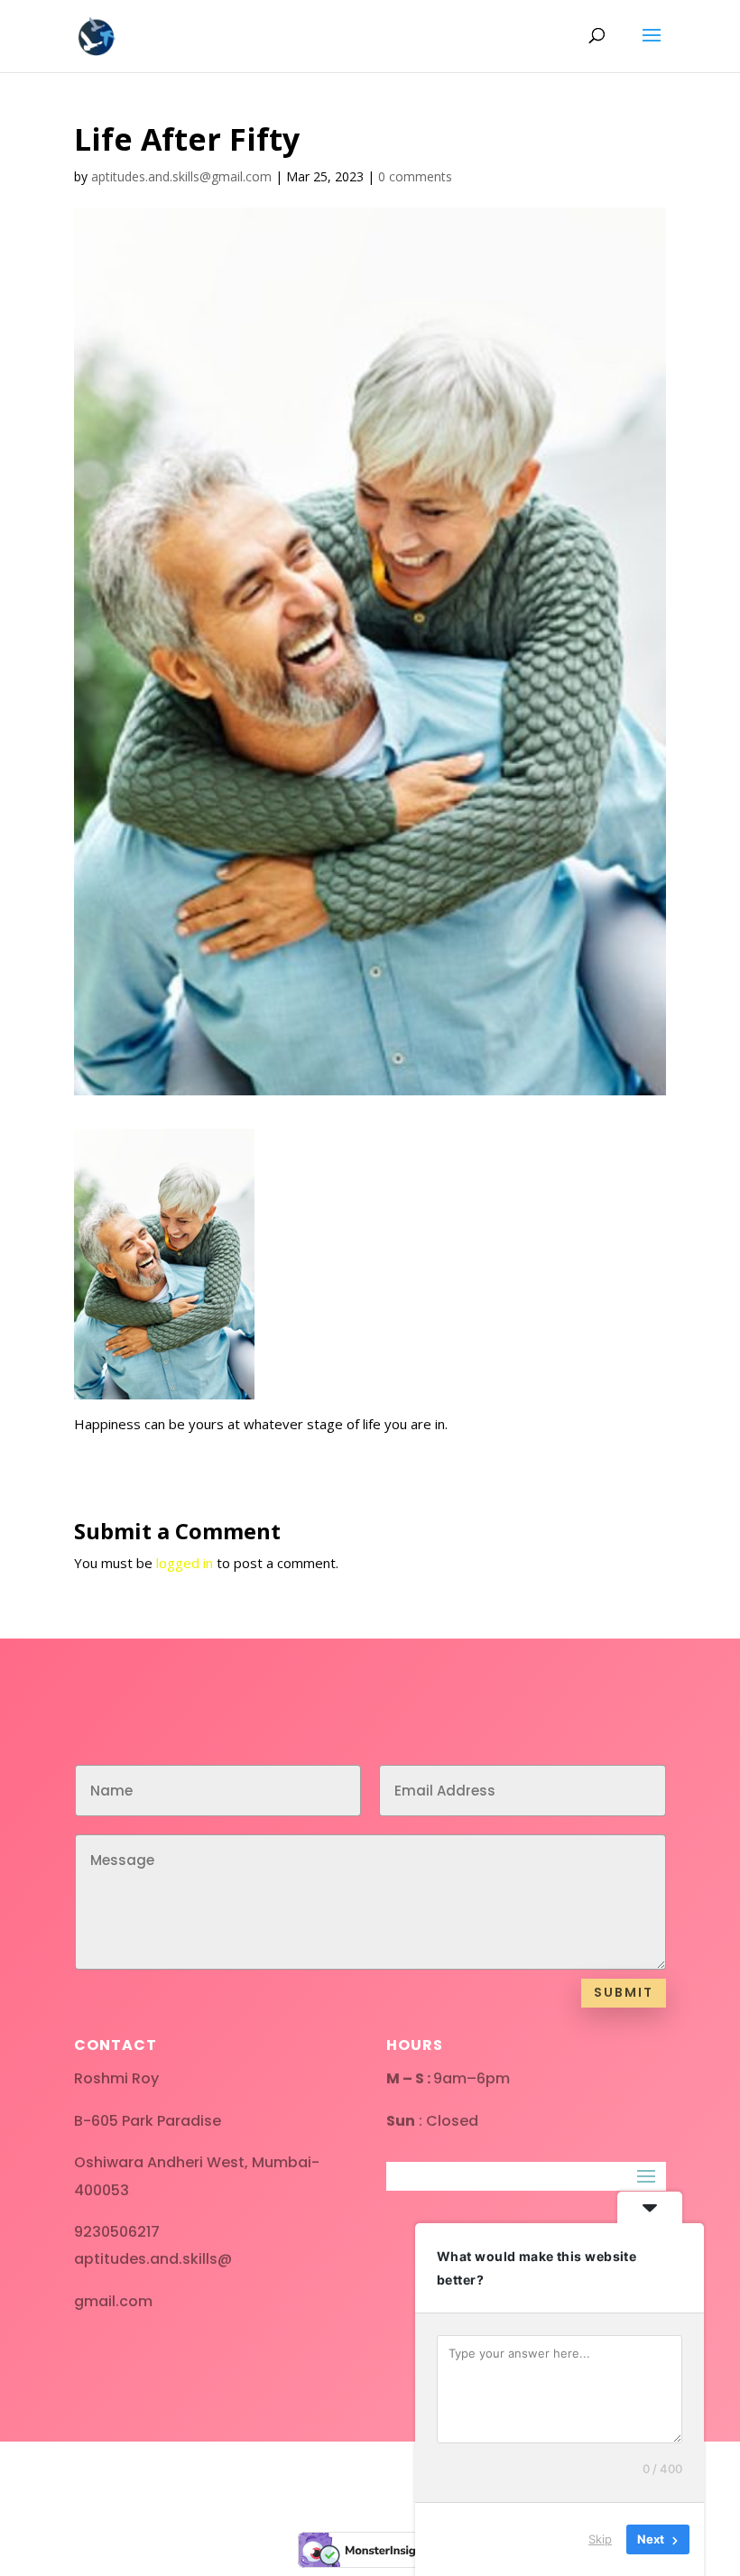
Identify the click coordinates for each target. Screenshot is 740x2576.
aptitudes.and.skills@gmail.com (181, 176)
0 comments (415, 176)
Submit (624, 1992)
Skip (600, 2539)
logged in (185, 1563)
